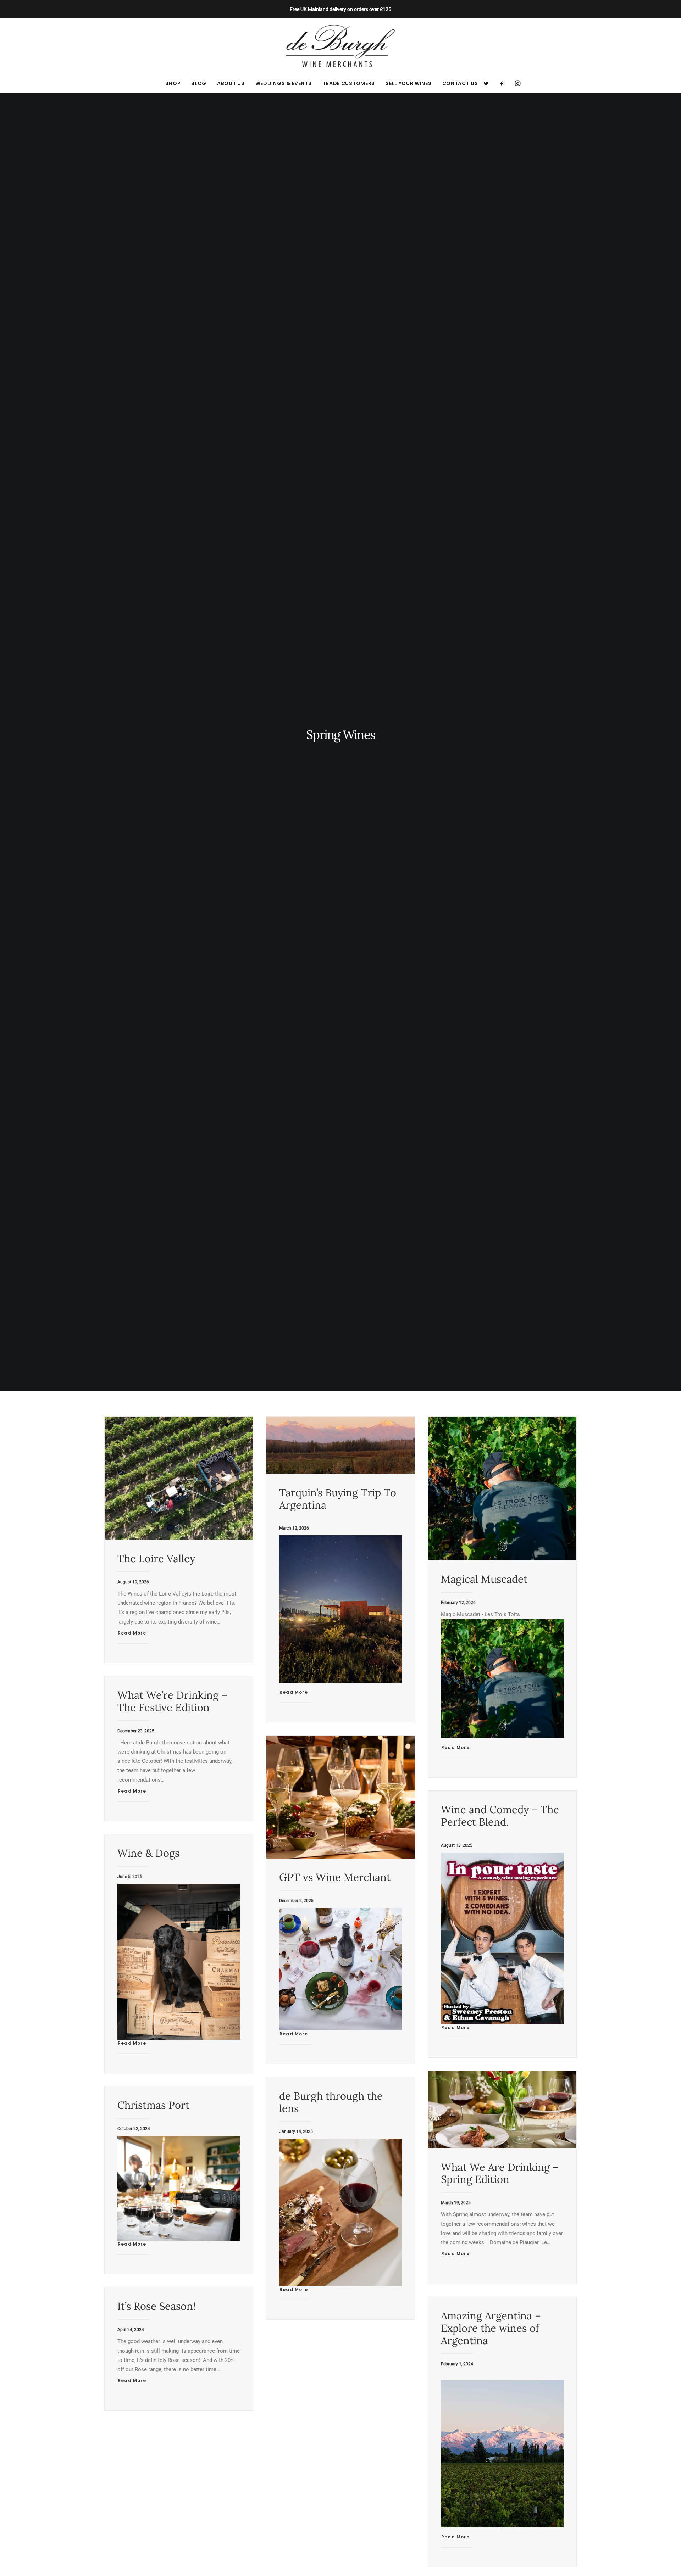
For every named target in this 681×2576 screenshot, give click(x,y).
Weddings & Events (284, 83)
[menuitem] (173, 83)
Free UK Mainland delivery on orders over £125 (340, 9)
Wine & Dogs (148, 1853)
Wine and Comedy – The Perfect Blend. (500, 1816)
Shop (173, 83)
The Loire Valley (156, 1558)
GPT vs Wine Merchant (335, 1877)
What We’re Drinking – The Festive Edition (172, 1701)
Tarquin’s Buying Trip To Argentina (338, 1499)
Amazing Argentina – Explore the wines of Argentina (491, 2328)
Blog (199, 83)
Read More (132, 1633)
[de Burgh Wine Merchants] (341, 46)
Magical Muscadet (484, 1579)
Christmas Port (153, 2105)
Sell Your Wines (409, 83)
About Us (231, 83)
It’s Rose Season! (157, 2306)
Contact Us (460, 83)
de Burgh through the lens (331, 2102)
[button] (488, 83)
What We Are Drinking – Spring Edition (500, 2173)
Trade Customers (349, 83)
